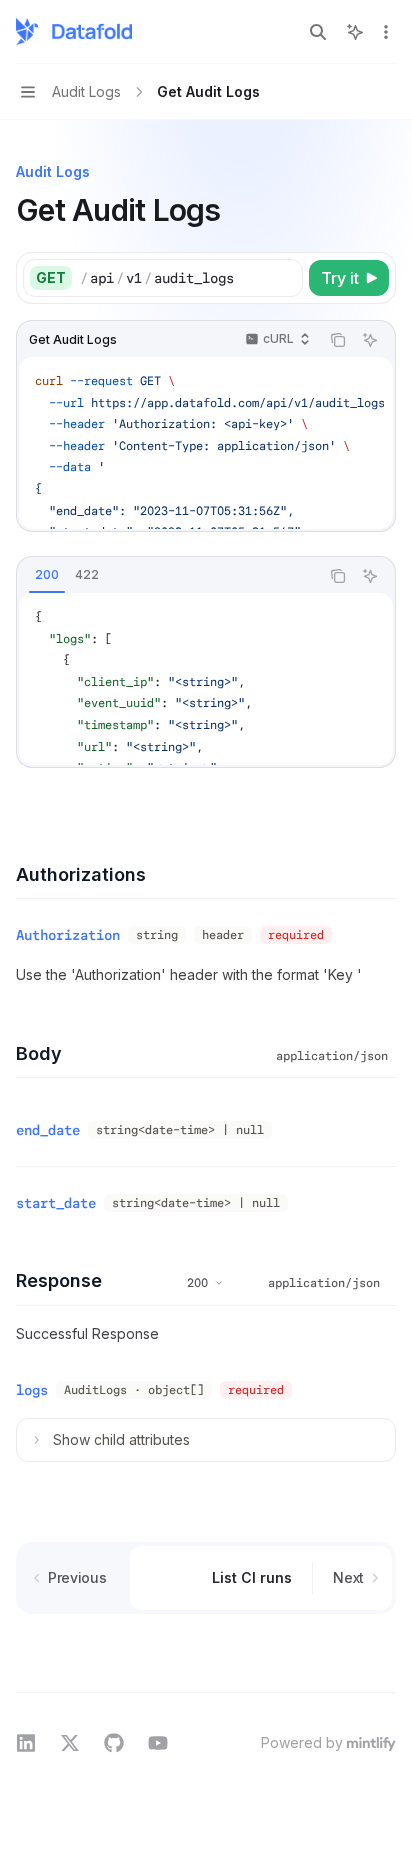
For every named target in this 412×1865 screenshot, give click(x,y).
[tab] (47, 575)
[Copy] (284, 278)
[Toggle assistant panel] (355, 32)
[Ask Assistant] (370, 340)
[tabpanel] (206, 679)
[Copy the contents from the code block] (338, 340)
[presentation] (206, 443)
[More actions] (386, 32)
